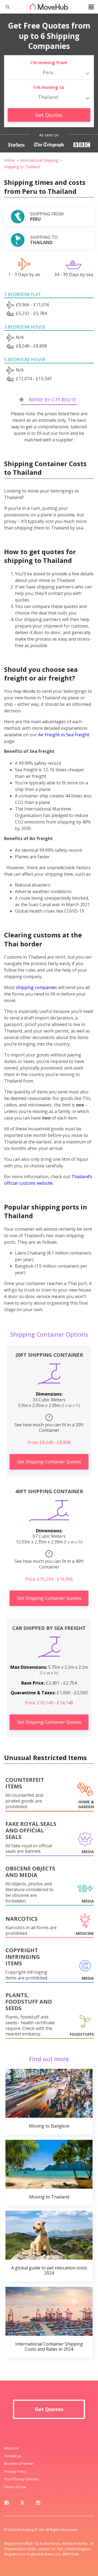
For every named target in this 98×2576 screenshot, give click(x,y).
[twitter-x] (22, 2504)
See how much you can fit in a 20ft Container (49, 1424)
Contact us (13, 2456)
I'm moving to (49, 87)
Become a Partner (19, 2463)
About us (11, 2448)
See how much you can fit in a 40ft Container (49, 1560)
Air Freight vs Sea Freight (64, 735)
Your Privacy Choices (21, 2479)
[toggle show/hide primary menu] (91, 7)
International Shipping (39, 160)
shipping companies (36, 987)
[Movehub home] (49, 7)
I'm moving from (49, 63)
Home (10, 160)
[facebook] (7, 2504)
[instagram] (38, 2504)
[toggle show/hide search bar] (5, 7)
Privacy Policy (15, 2471)
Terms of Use (15, 2487)
